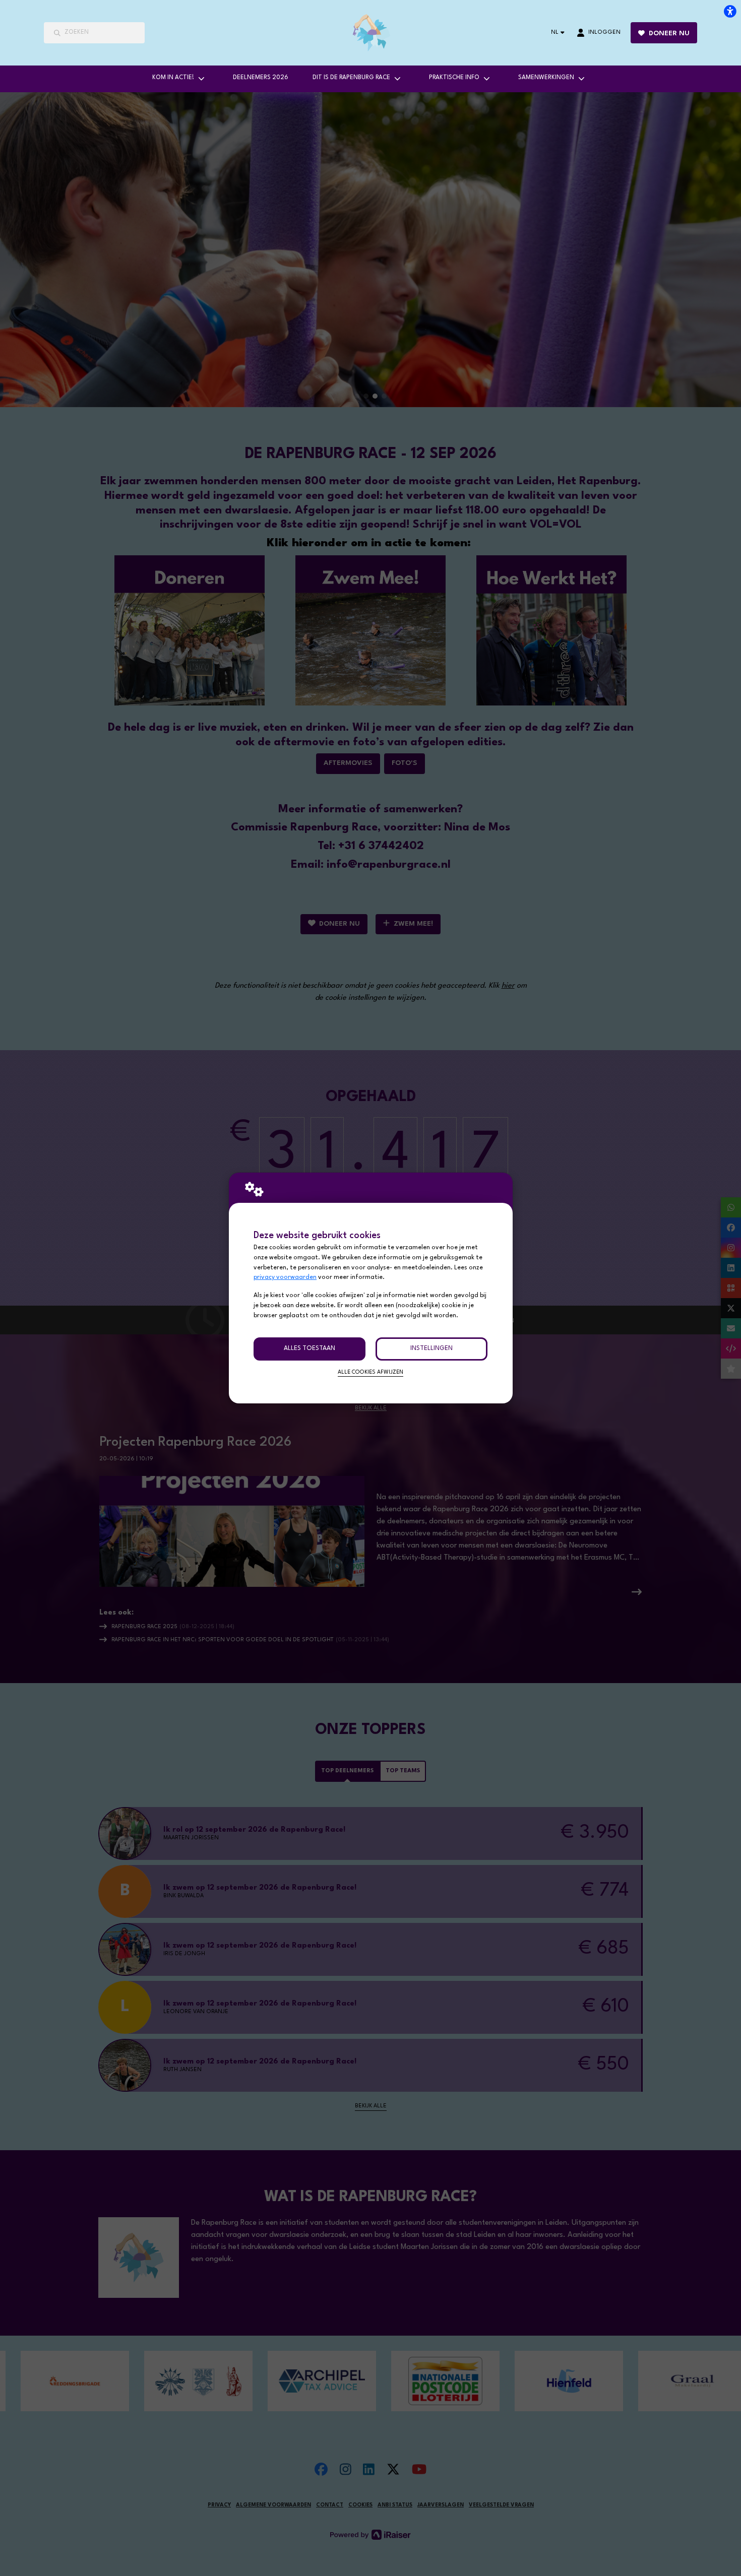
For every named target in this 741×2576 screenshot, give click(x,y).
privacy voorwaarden (285, 1277)
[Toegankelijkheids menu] (730, 11)
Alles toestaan (310, 1348)
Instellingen (431, 1348)
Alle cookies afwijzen (371, 1372)
